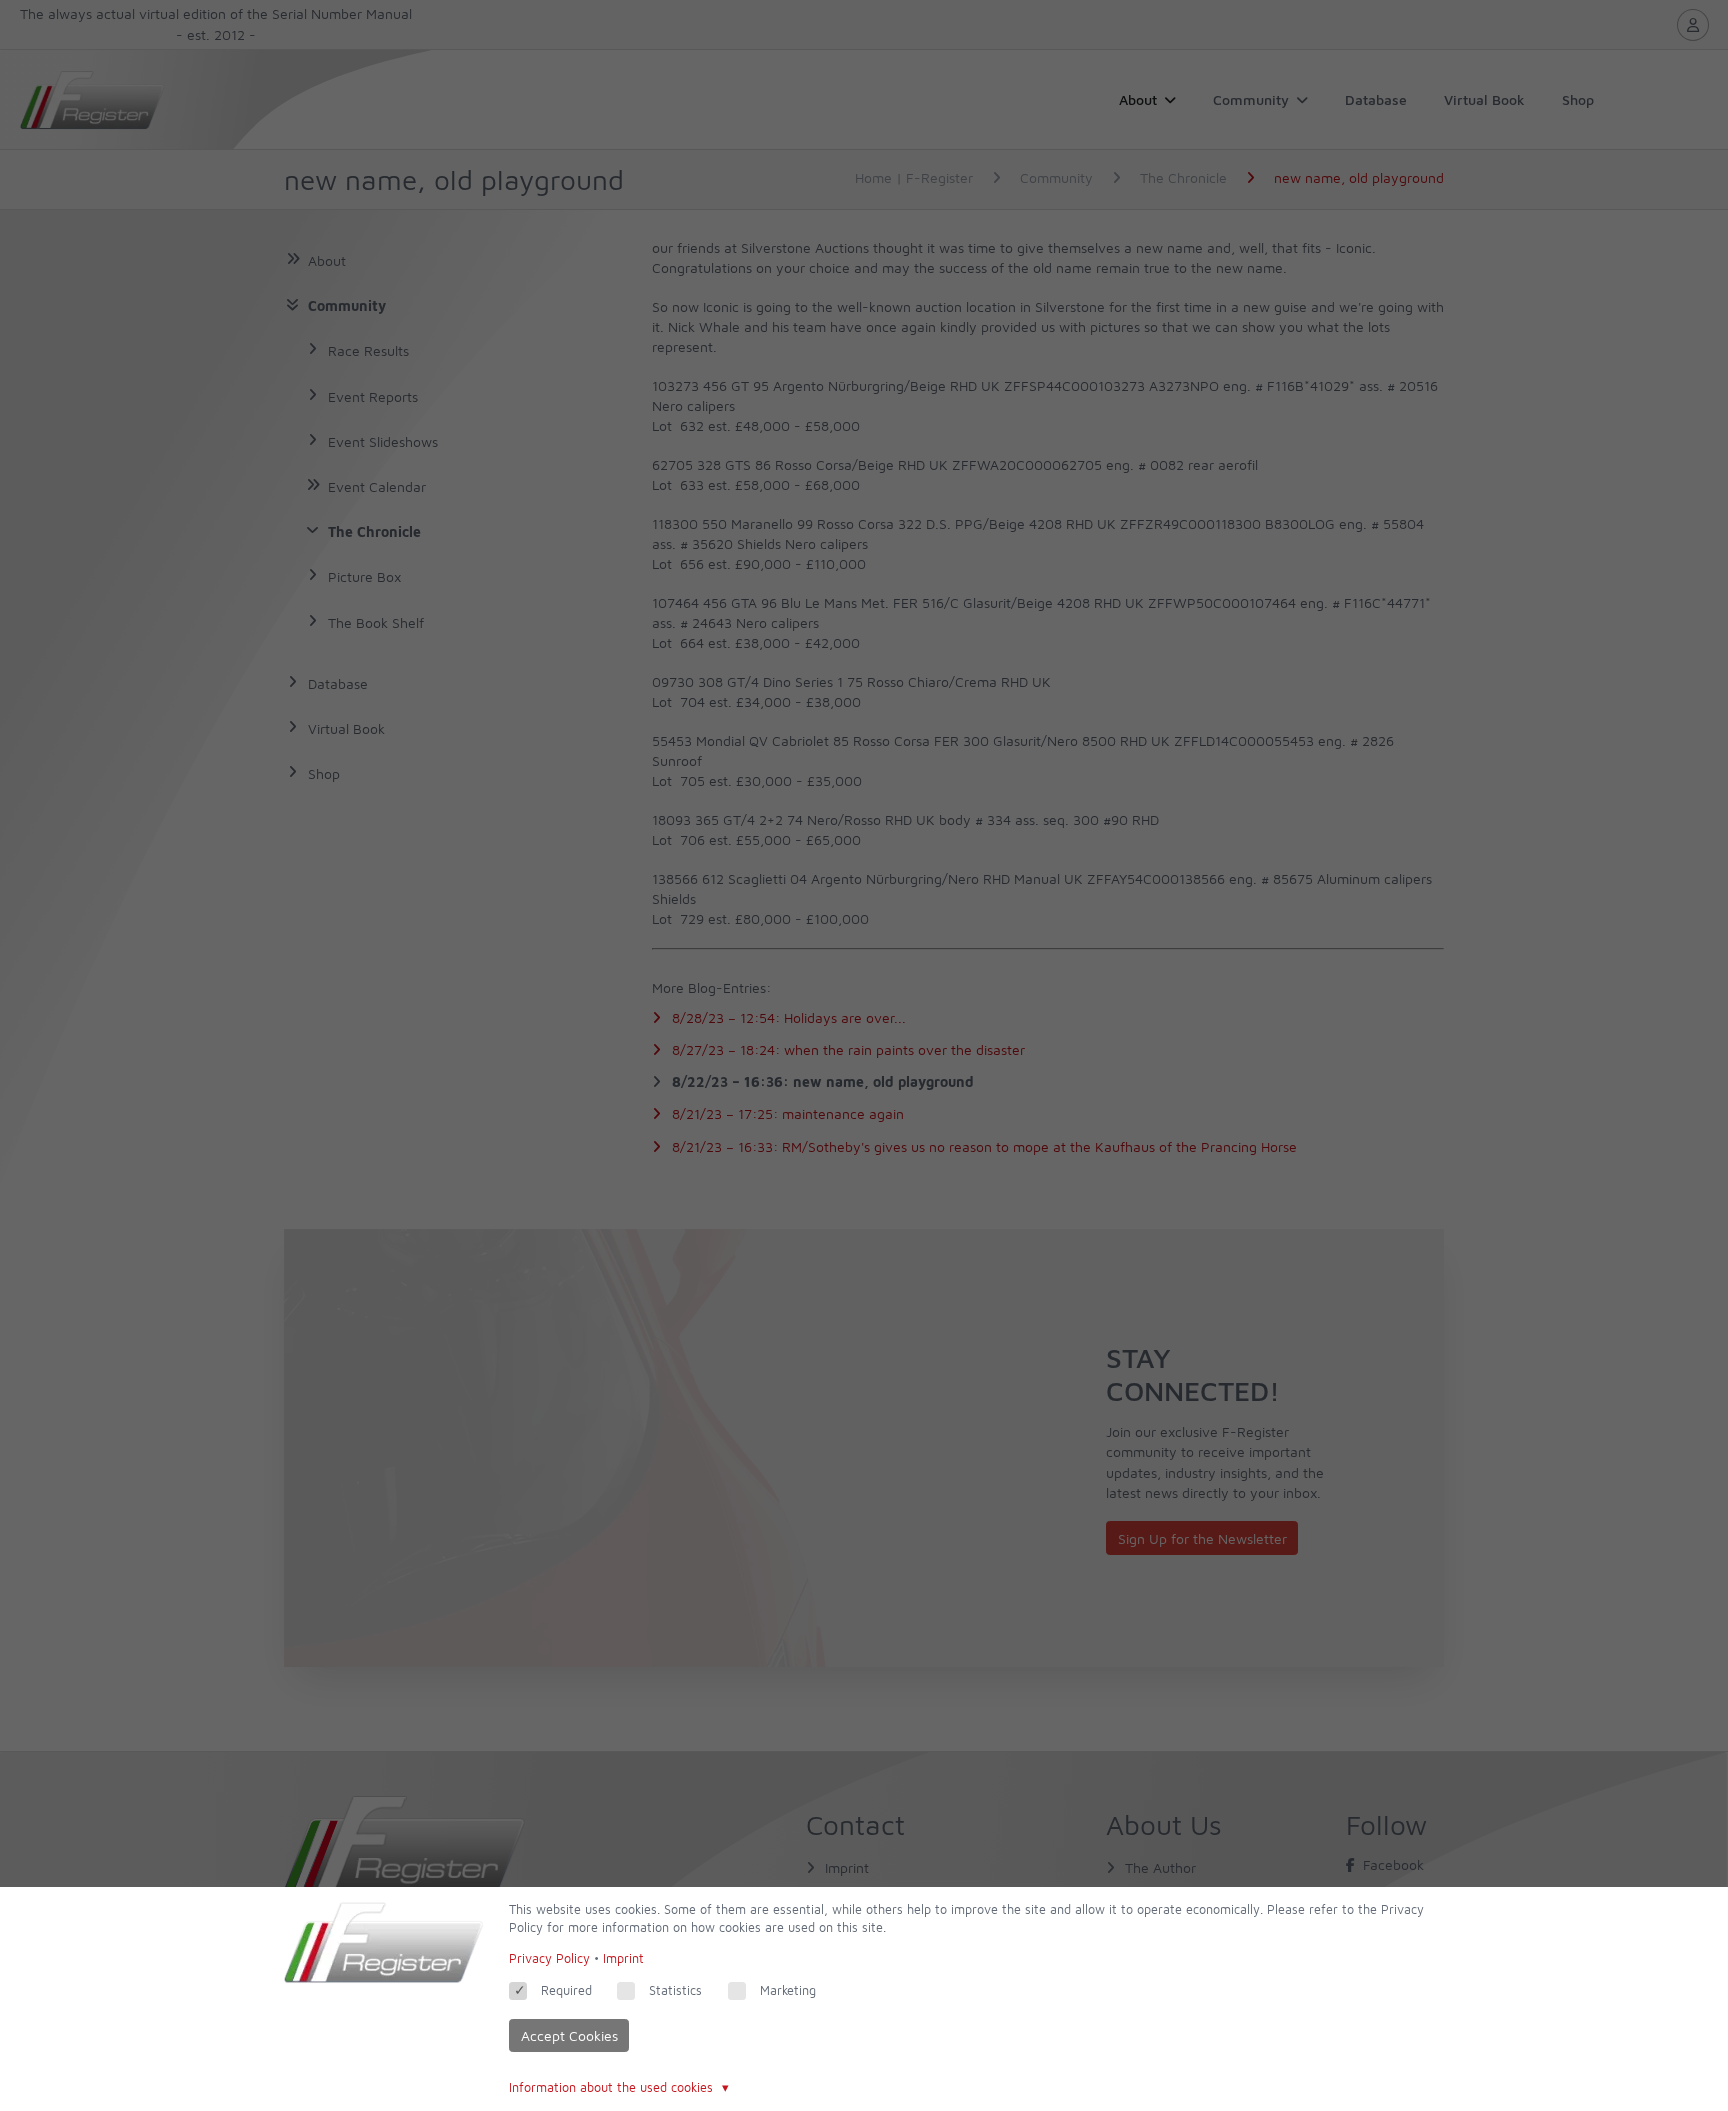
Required (566, 1990)
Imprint (623, 1958)
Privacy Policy (549, 1958)
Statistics (675, 1990)
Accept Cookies (569, 2035)
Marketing (788, 1990)
